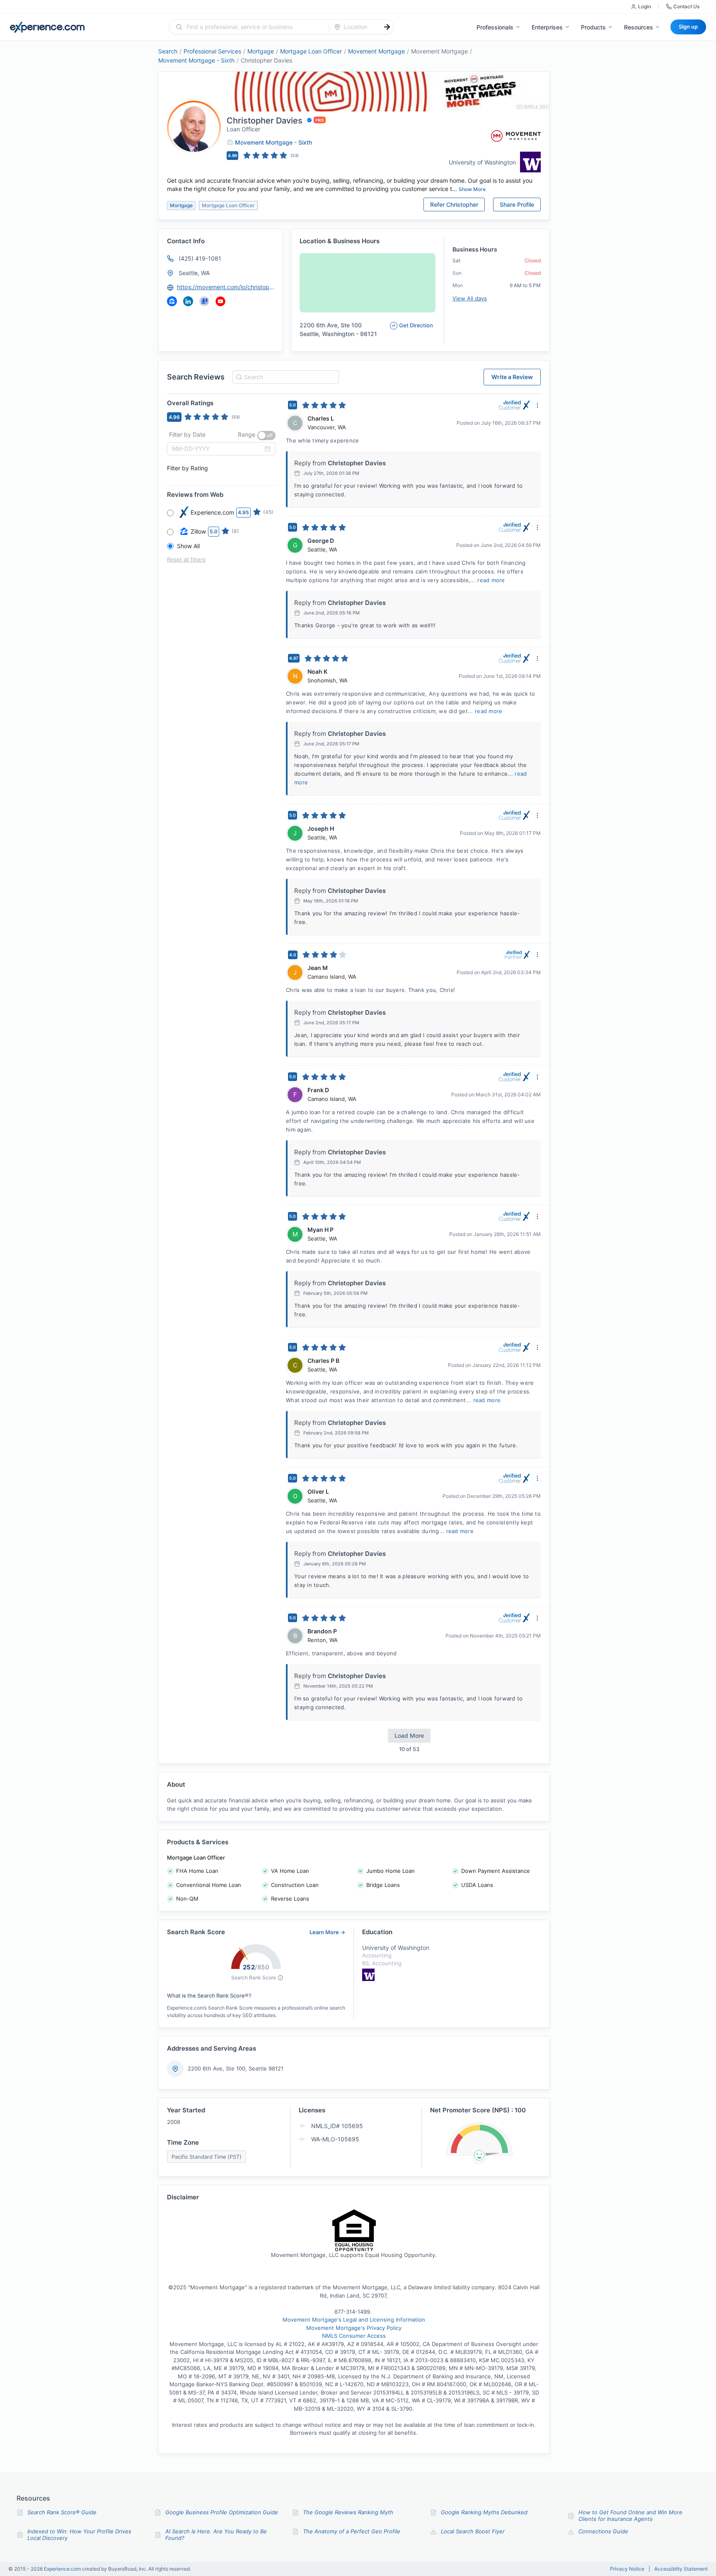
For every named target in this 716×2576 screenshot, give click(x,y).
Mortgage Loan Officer (311, 51)
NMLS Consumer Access (354, 2336)
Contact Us (686, 6)
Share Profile (517, 204)
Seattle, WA (194, 273)
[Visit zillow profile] (172, 301)
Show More (472, 189)
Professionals (495, 27)
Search (168, 51)
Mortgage (261, 51)
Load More (409, 1735)
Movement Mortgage (376, 51)
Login (645, 6)
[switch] (266, 435)
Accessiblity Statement (681, 2569)
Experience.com (63, 2569)
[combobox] (254, 27)
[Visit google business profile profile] (204, 301)
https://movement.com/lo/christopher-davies (226, 287)
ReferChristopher (454, 204)
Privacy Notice (627, 2569)
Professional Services (212, 51)
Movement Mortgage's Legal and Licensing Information (354, 2320)
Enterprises (547, 27)
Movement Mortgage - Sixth (196, 60)
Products (593, 27)
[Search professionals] (387, 27)
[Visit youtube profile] (220, 301)
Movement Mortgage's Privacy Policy (354, 2328)
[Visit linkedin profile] (188, 301)
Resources (639, 27)
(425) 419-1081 (200, 258)
